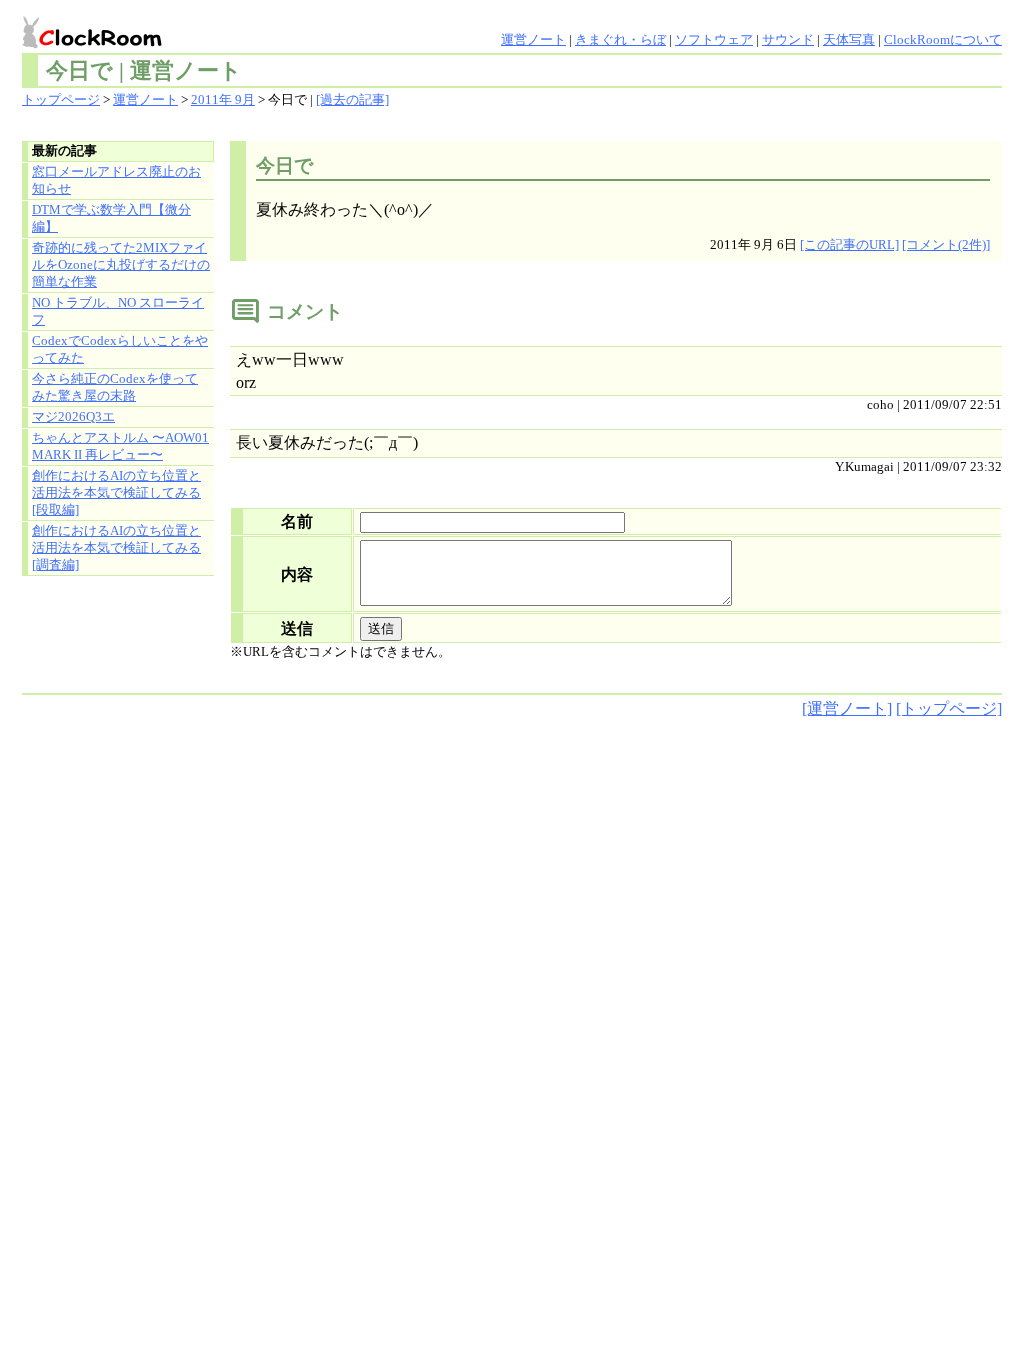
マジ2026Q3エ (73, 417)
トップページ (61, 100)
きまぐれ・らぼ (620, 40)
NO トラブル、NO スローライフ (118, 311)
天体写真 (849, 40)
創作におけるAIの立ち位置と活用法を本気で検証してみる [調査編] (116, 548)
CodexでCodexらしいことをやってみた (120, 349)
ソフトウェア (714, 40)
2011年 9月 (223, 100)
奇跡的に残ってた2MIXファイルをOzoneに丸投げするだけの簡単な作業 (121, 265)
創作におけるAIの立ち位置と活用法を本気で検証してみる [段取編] (116, 493)
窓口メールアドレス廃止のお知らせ (116, 180)
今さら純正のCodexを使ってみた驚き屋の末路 (115, 387)
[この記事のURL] (849, 245)
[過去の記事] (352, 100)
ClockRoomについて (943, 40)
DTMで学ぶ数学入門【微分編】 (111, 218)
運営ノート (533, 40)
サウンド (788, 40)
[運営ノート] (847, 708)
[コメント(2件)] (946, 245)
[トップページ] (949, 708)
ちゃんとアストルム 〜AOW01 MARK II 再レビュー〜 (120, 446)
